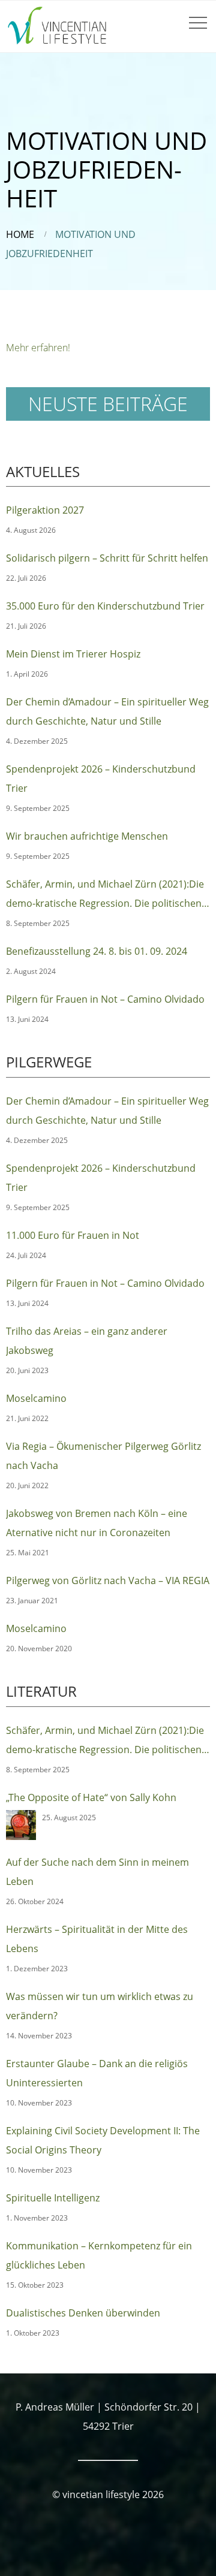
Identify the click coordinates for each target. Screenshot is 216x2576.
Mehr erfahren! (38, 348)
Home (20, 234)
